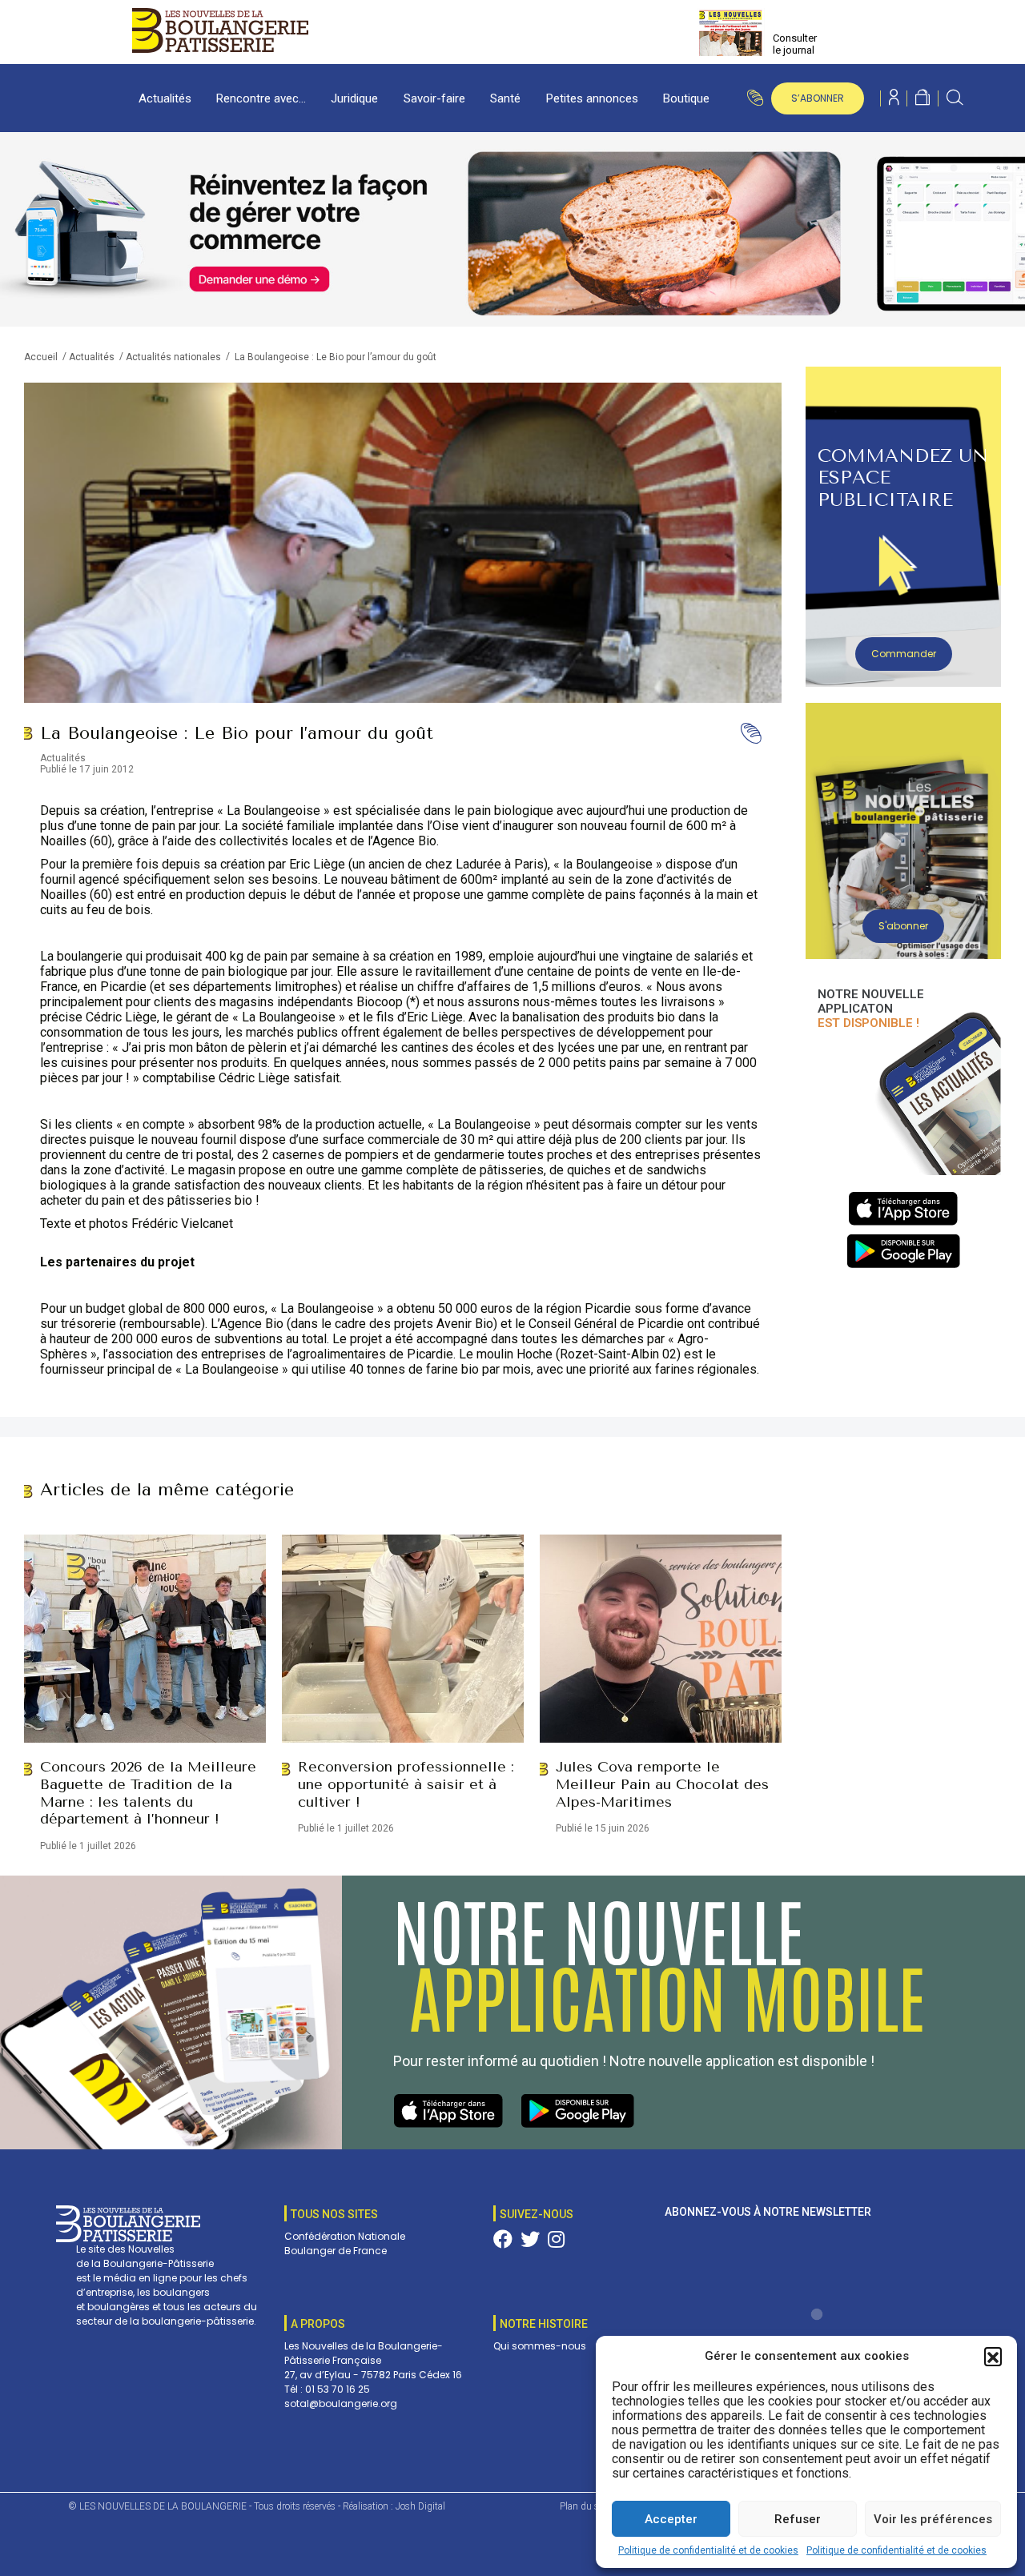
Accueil (41, 357)
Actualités (165, 98)
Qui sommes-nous (540, 2346)
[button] (993, 2356)
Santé (505, 98)
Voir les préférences (933, 2519)
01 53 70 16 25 (338, 2389)
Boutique (686, 98)
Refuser (798, 2519)
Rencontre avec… (261, 98)
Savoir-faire (434, 98)
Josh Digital (420, 2506)
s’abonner (818, 98)
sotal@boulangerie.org (341, 2403)
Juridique (354, 98)
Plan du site (584, 2506)
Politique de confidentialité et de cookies (708, 2550)
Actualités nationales (173, 357)
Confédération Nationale (345, 2236)
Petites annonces (592, 98)
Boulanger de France (336, 2251)
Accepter (671, 2519)
